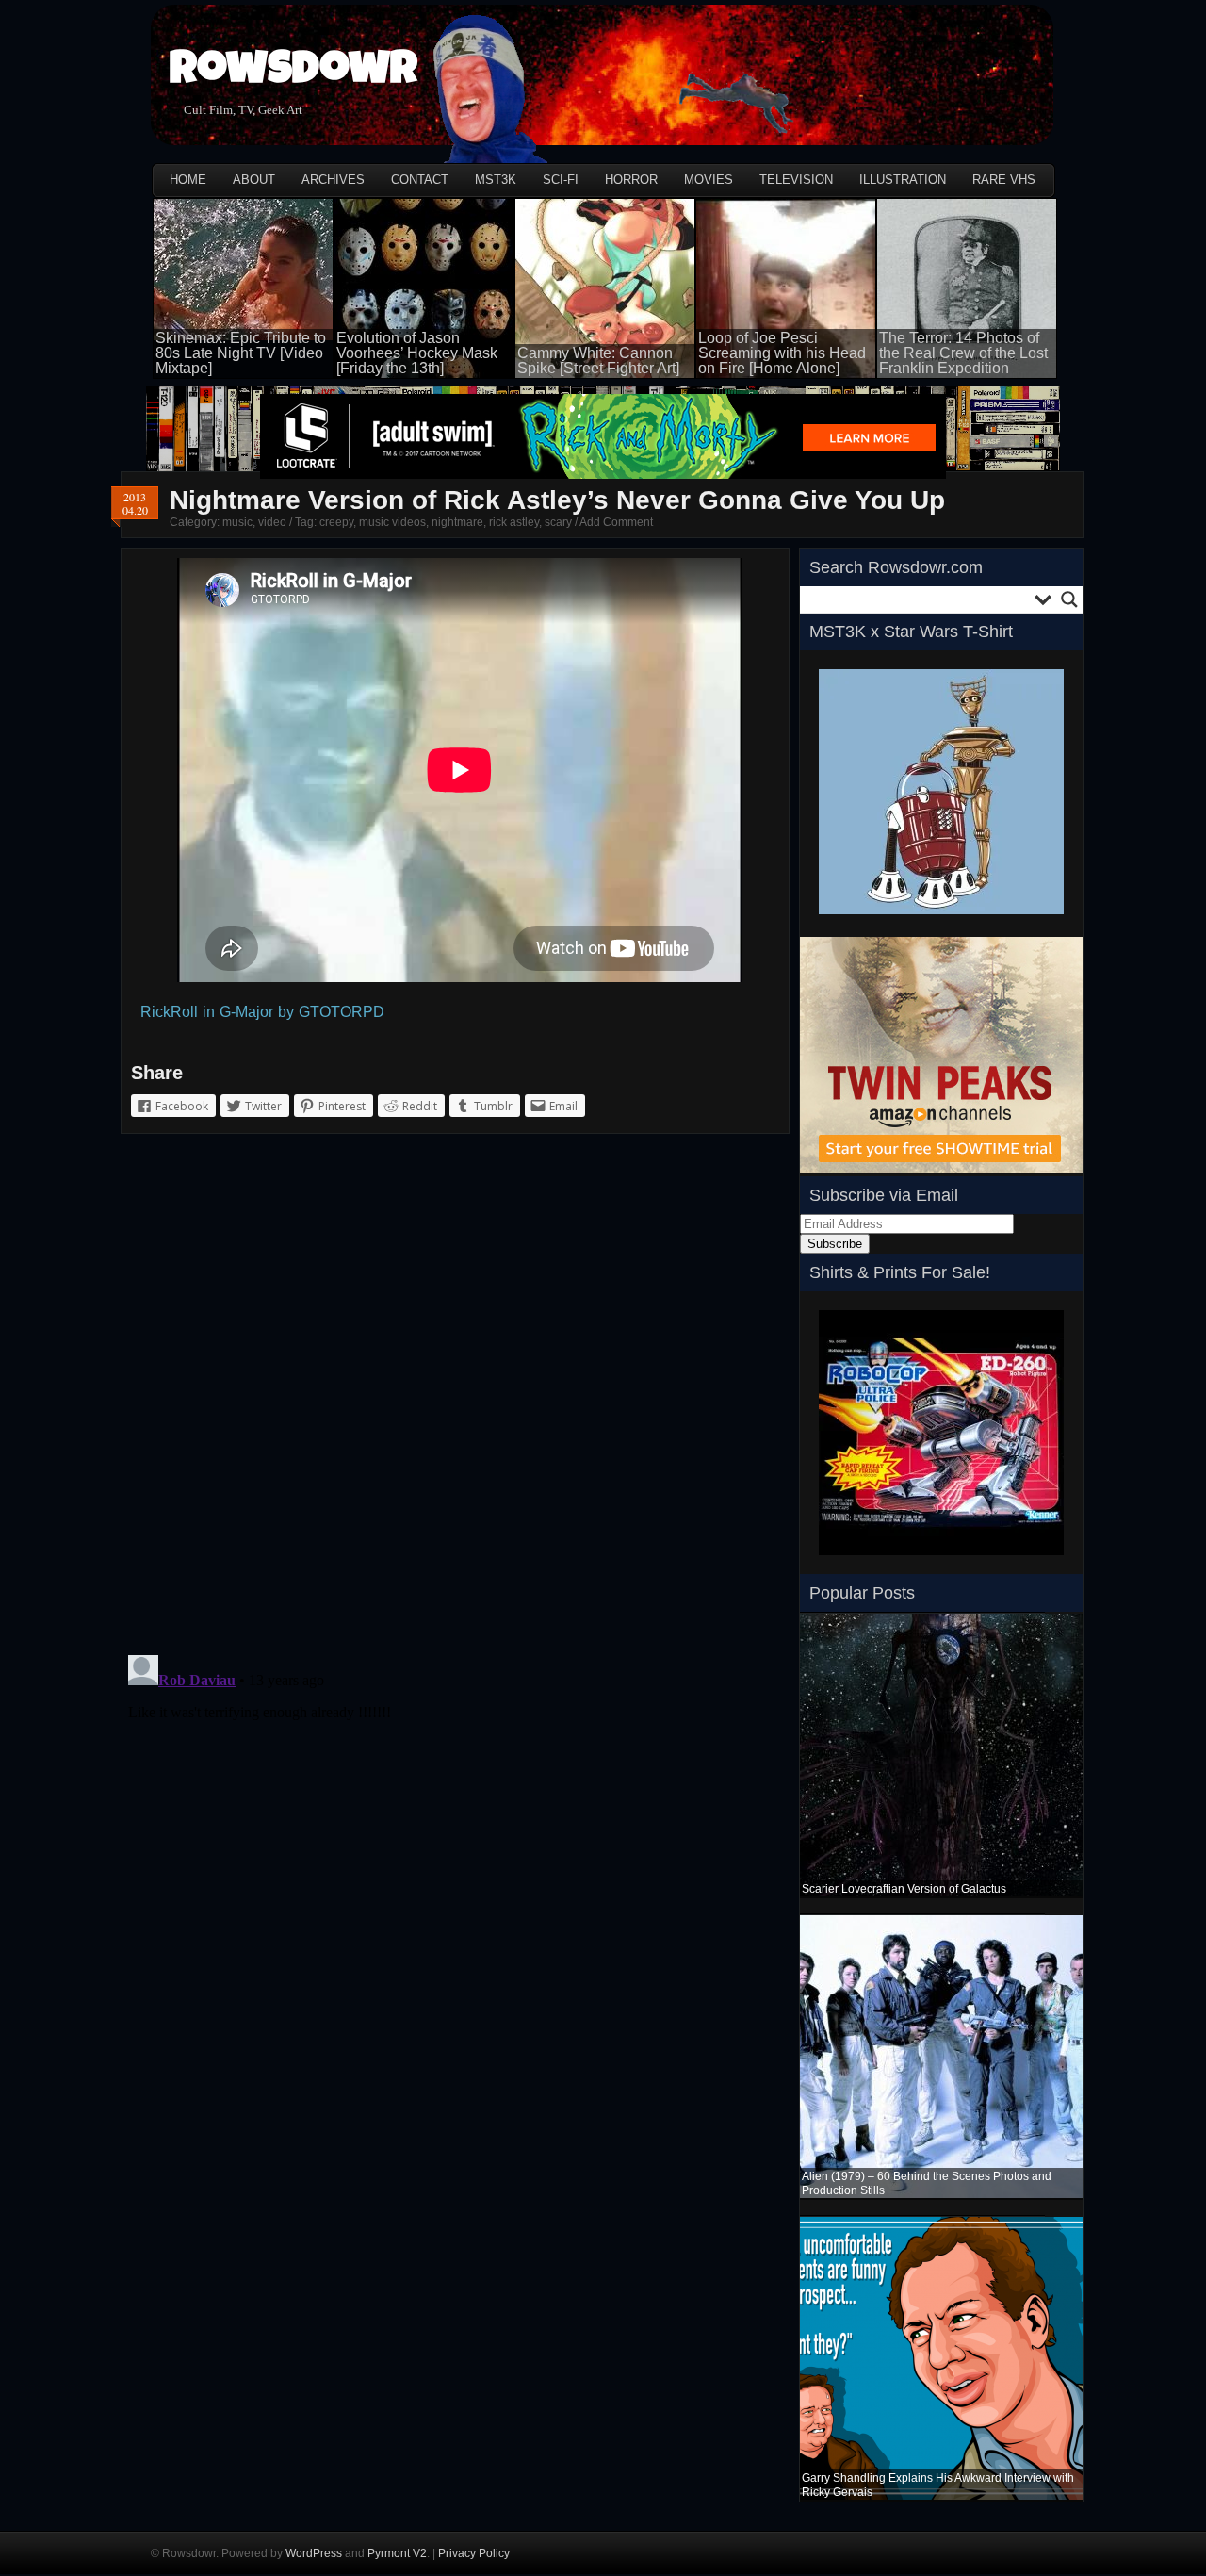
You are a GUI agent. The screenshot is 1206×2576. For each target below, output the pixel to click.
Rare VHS (1004, 180)
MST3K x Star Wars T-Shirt (911, 632)
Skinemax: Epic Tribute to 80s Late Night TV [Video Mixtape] (241, 353)
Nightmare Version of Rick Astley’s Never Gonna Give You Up (557, 500)
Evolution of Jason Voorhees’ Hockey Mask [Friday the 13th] (417, 353)
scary (558, 522)
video (272, 522)
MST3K (496, 180)
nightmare (457, 522)
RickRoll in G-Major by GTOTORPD (262, 1012)
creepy (336, 522)
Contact (420, 180)
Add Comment (616, 522)
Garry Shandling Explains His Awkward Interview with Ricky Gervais (938, 2485)
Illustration (903, 180)
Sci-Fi (561, 180)
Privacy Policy (474, 2553)
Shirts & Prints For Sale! (900, 1272)
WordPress (314, 2553)
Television (796, 180)
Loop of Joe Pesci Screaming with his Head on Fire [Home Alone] (782, 353)
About (254, 180)
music (237, 522)
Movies (709, 180)
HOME (188, 180)
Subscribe (835, 1244)
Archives (333, 180)
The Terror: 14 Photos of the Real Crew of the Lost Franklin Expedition (963, 353)
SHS (831, 1561)
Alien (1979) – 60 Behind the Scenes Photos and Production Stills (927, 2183)
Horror (631, 180)
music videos (392, 522)
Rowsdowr (293, 73)
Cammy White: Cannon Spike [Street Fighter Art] (598, 361)
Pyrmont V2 (397, 2553)
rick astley (514, 522)
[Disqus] (455, 1398)
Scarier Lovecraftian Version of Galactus (904, 1889)
